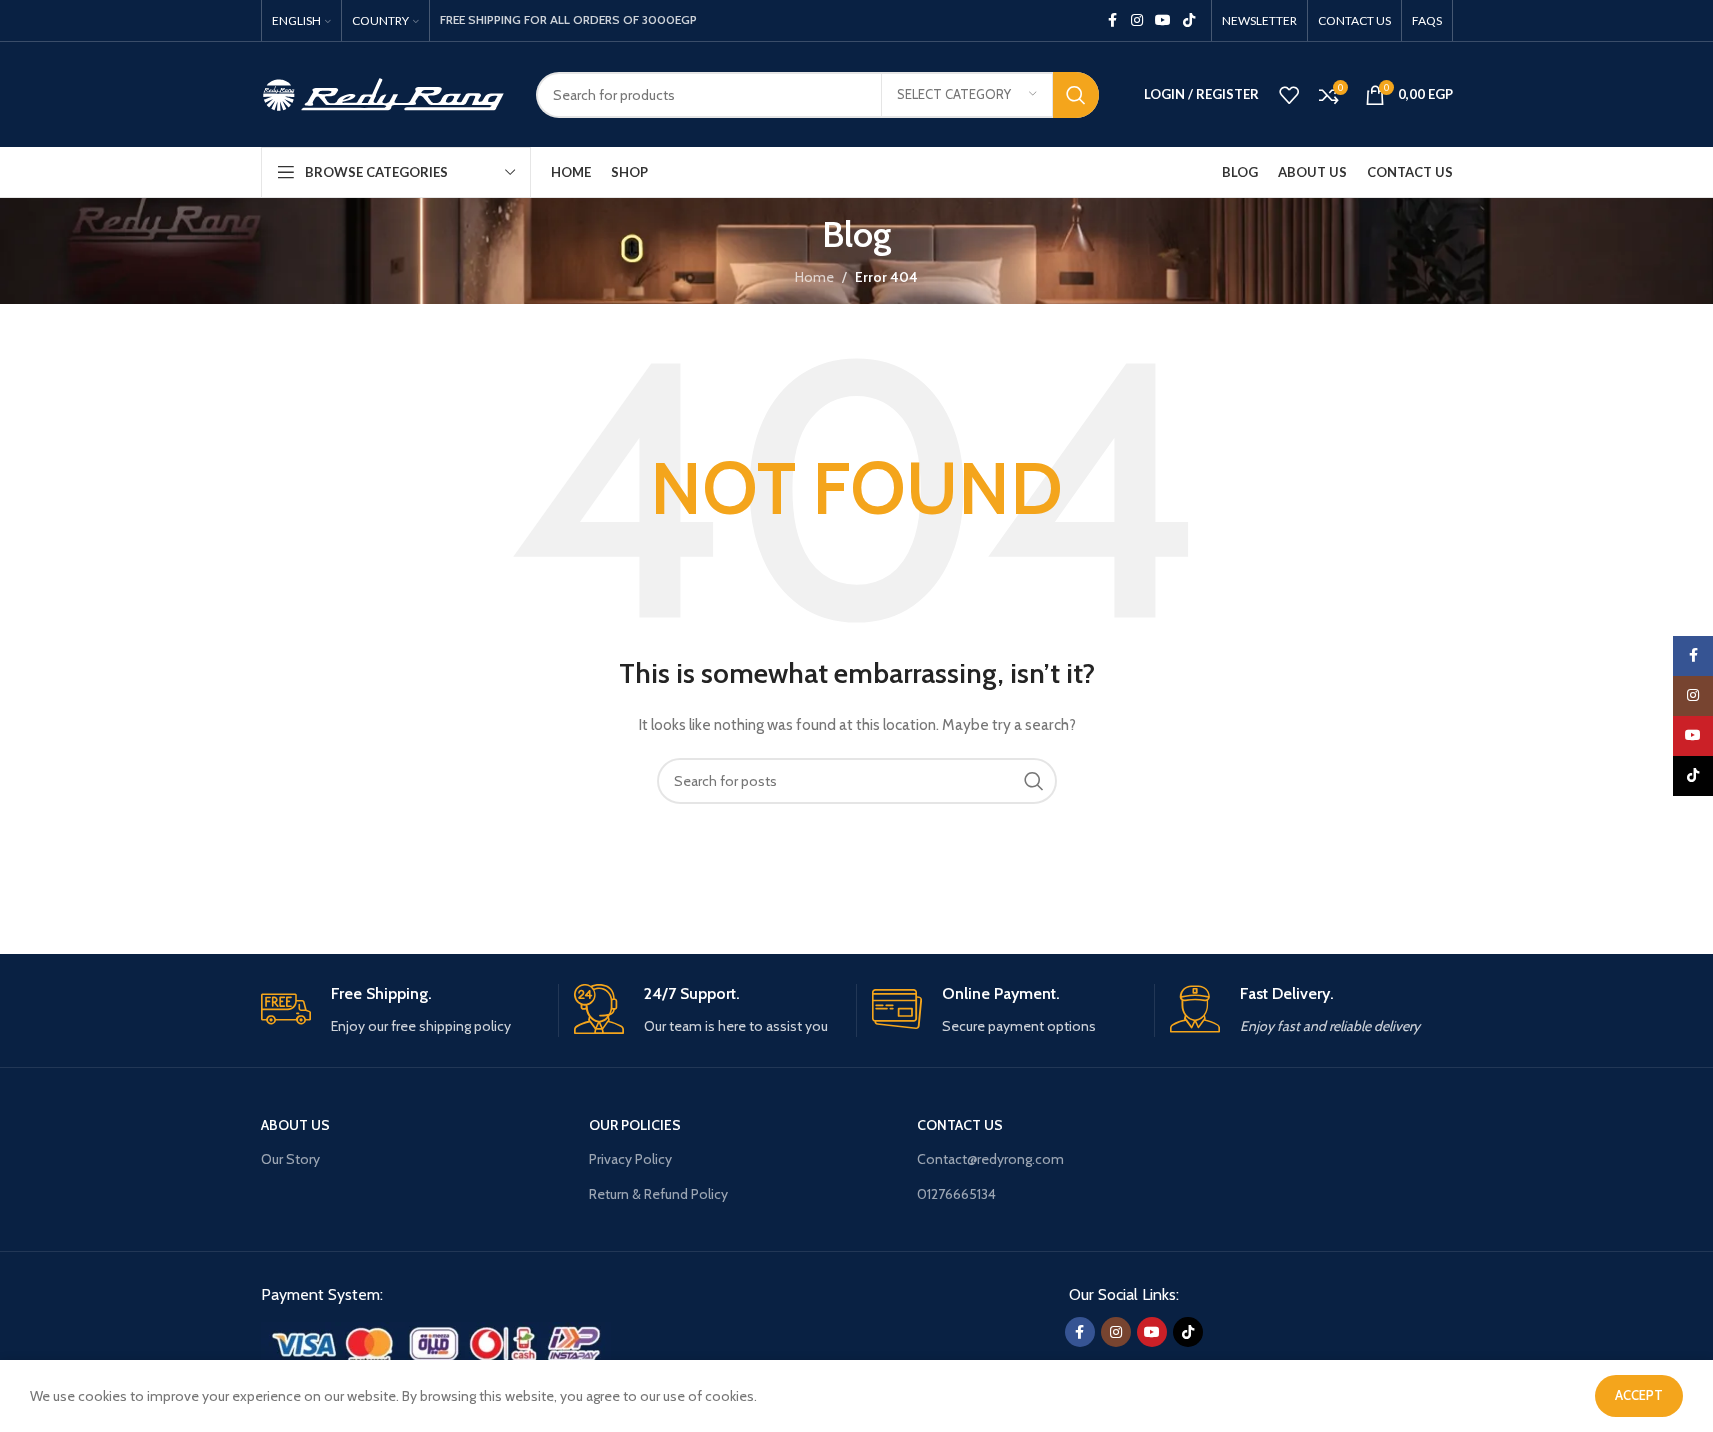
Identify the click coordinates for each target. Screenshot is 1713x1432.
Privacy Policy (630, 1159)
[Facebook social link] (1113, 20)
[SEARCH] (1076, 95)
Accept (1639, 1395)
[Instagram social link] (1137, 20)
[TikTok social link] (1189, 20)
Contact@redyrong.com (990, 1159)
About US (295, 1125)
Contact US (960, 1125)
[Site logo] (383, 93)
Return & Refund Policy (658, 1194)
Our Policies (635, 1125)
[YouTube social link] (1163, 20)
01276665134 (956, 1194)
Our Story (290, 1159)
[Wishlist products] (1289, 95)
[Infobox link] (402, 1010)
